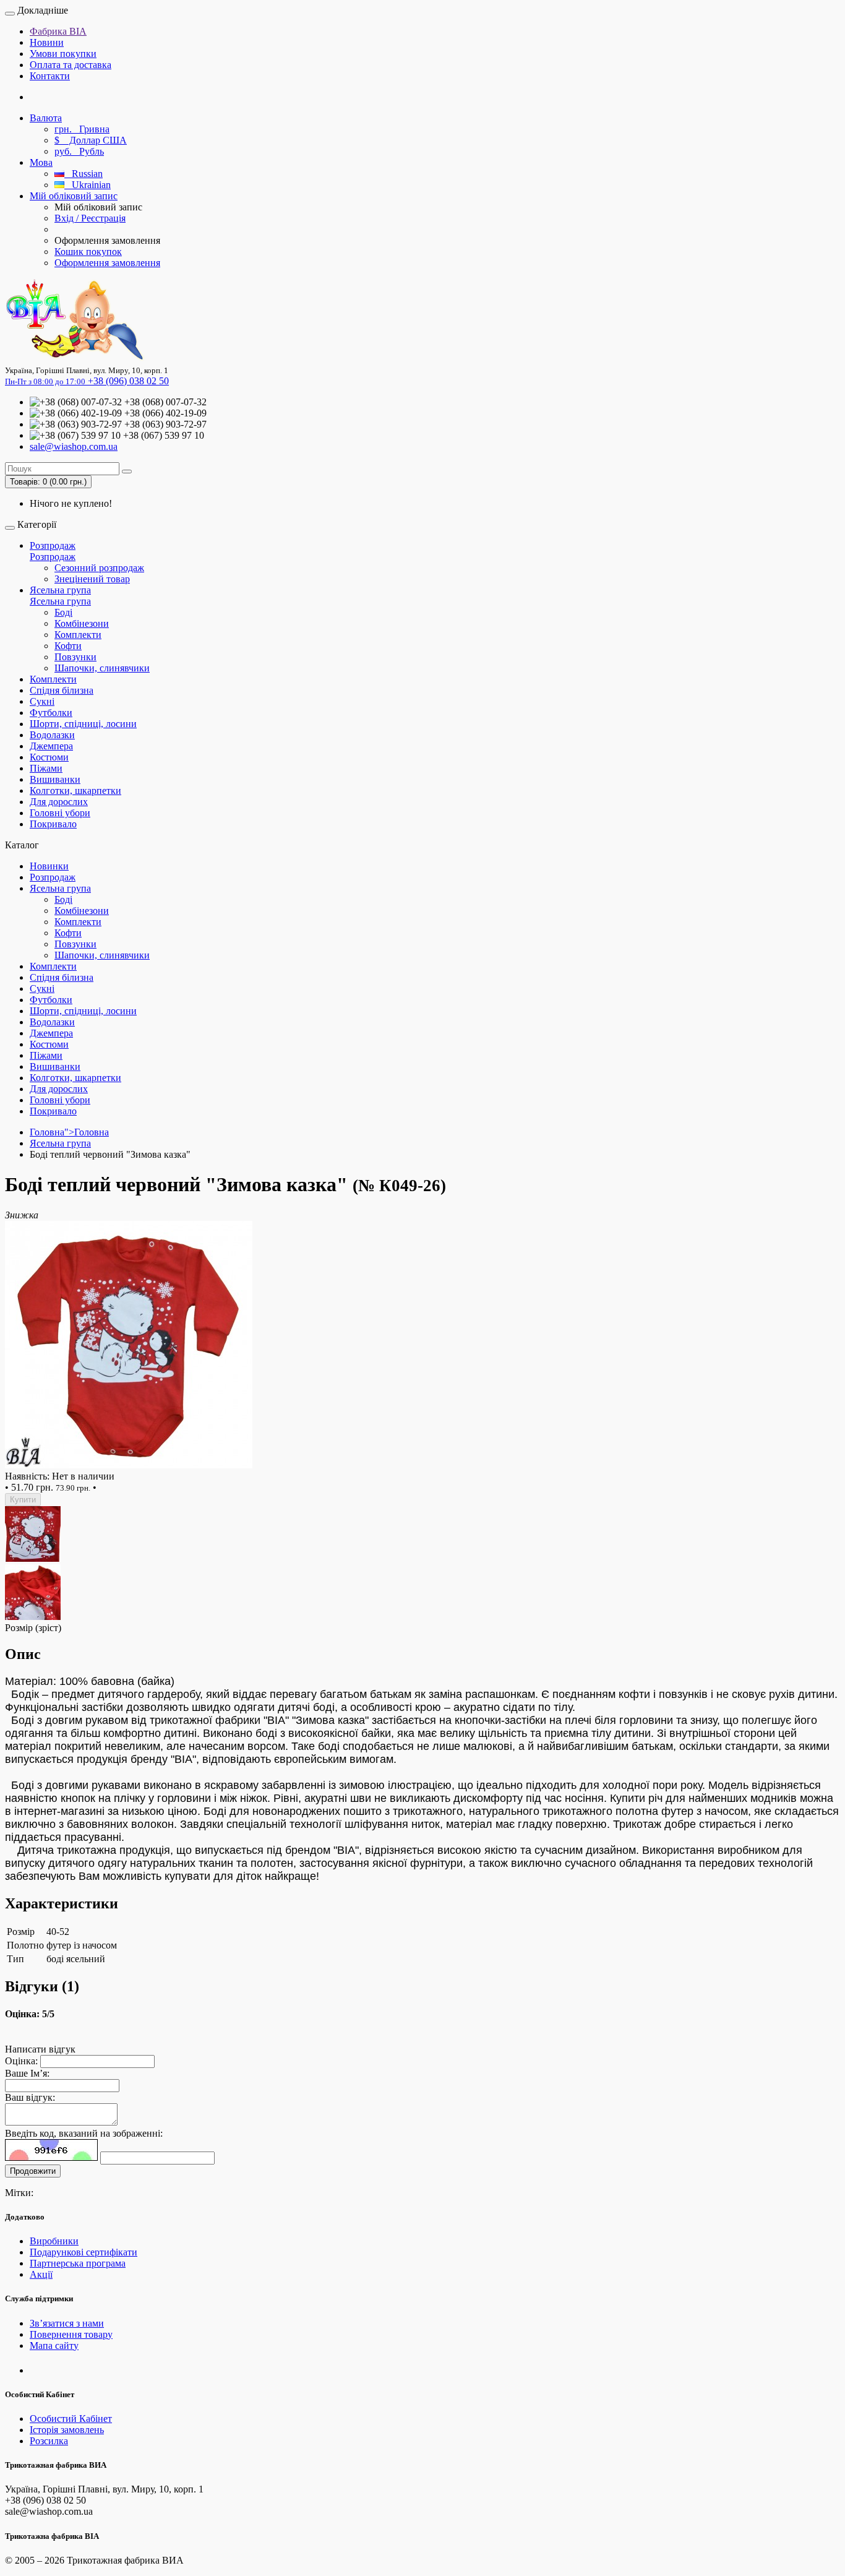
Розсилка (49, 2441)
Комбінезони (82, 623)
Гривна (82, 129)
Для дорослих (59, 802)
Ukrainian (88, 185)
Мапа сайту (54, 2346)
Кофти (68, 646)
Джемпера (51, 746)
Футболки (51, 713)
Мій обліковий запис (74, 196)
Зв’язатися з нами (67, 2323)
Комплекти (78, 635)
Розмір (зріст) (33, 1628)
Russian (84, 174)
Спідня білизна (62, 690)
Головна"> (69, 1132)
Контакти (50, 76)
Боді (63, 612)
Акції (41, 2274)
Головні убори (60, 813)
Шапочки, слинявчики (102, 668)
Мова (41, 162)
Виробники (54, 2241)
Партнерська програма (78, 2263)
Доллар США (91, 140)
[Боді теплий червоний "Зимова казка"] (129, 1465)
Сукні (42, 701)
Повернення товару (71, 2334)
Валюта (46, 118)
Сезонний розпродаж (99, 568)
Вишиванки (55, 779)
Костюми (49, 757)
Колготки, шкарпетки (75, 790)
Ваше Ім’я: (27, 2073)
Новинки (49, 866)
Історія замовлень (67, 2430)
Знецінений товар (92, 579)
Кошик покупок (88, 252)
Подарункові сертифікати (84, 2252)
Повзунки (75, 657)
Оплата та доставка (71, 65)
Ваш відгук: (30, 2097)
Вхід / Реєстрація (90, 218)
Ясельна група (60, 590)
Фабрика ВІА (58, 31)
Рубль (79, 151)
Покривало (53, 824)
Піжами (46, 768)
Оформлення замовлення (107, 263)
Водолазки (52, 735)
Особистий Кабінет (71, 2419)
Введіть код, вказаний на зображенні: (84, 2133)
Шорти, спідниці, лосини (83, 724)
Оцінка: (21, 2061)
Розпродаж (53, 545)
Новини (47, 42)
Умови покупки (63, 54)
